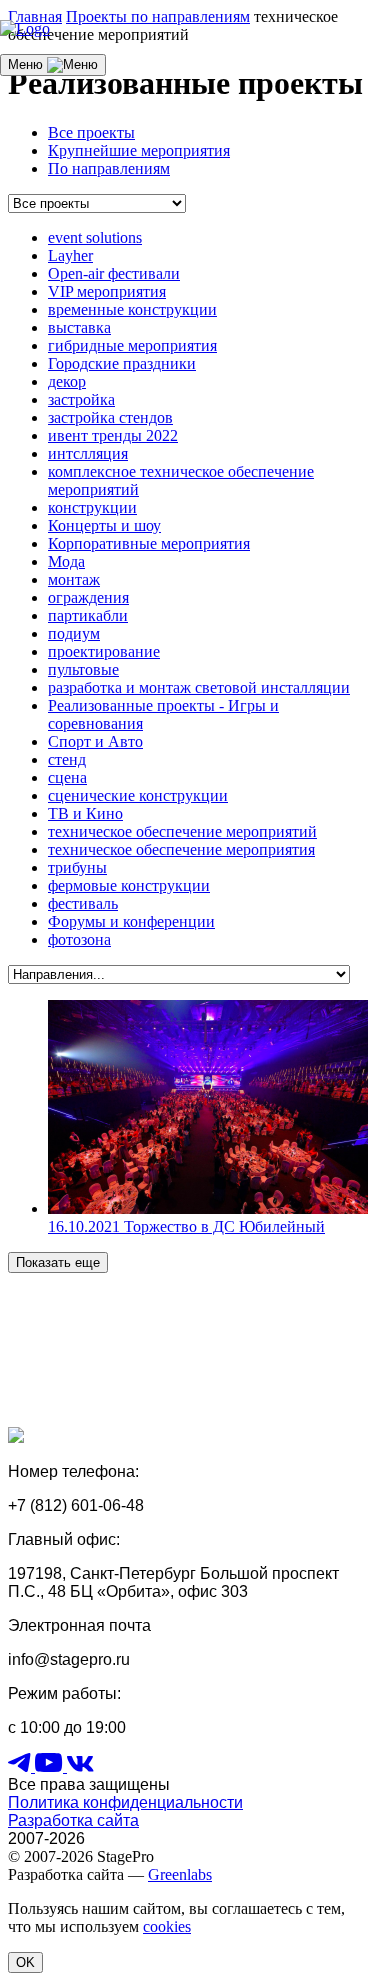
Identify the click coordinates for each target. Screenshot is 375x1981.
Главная (35, 16)
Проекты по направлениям (158, 16)
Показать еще (58, 1262)
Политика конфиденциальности (125, 1802)
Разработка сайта (73, 1820)
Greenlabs (180, 1874)
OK (25, 1962)
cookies (167, 1926)
